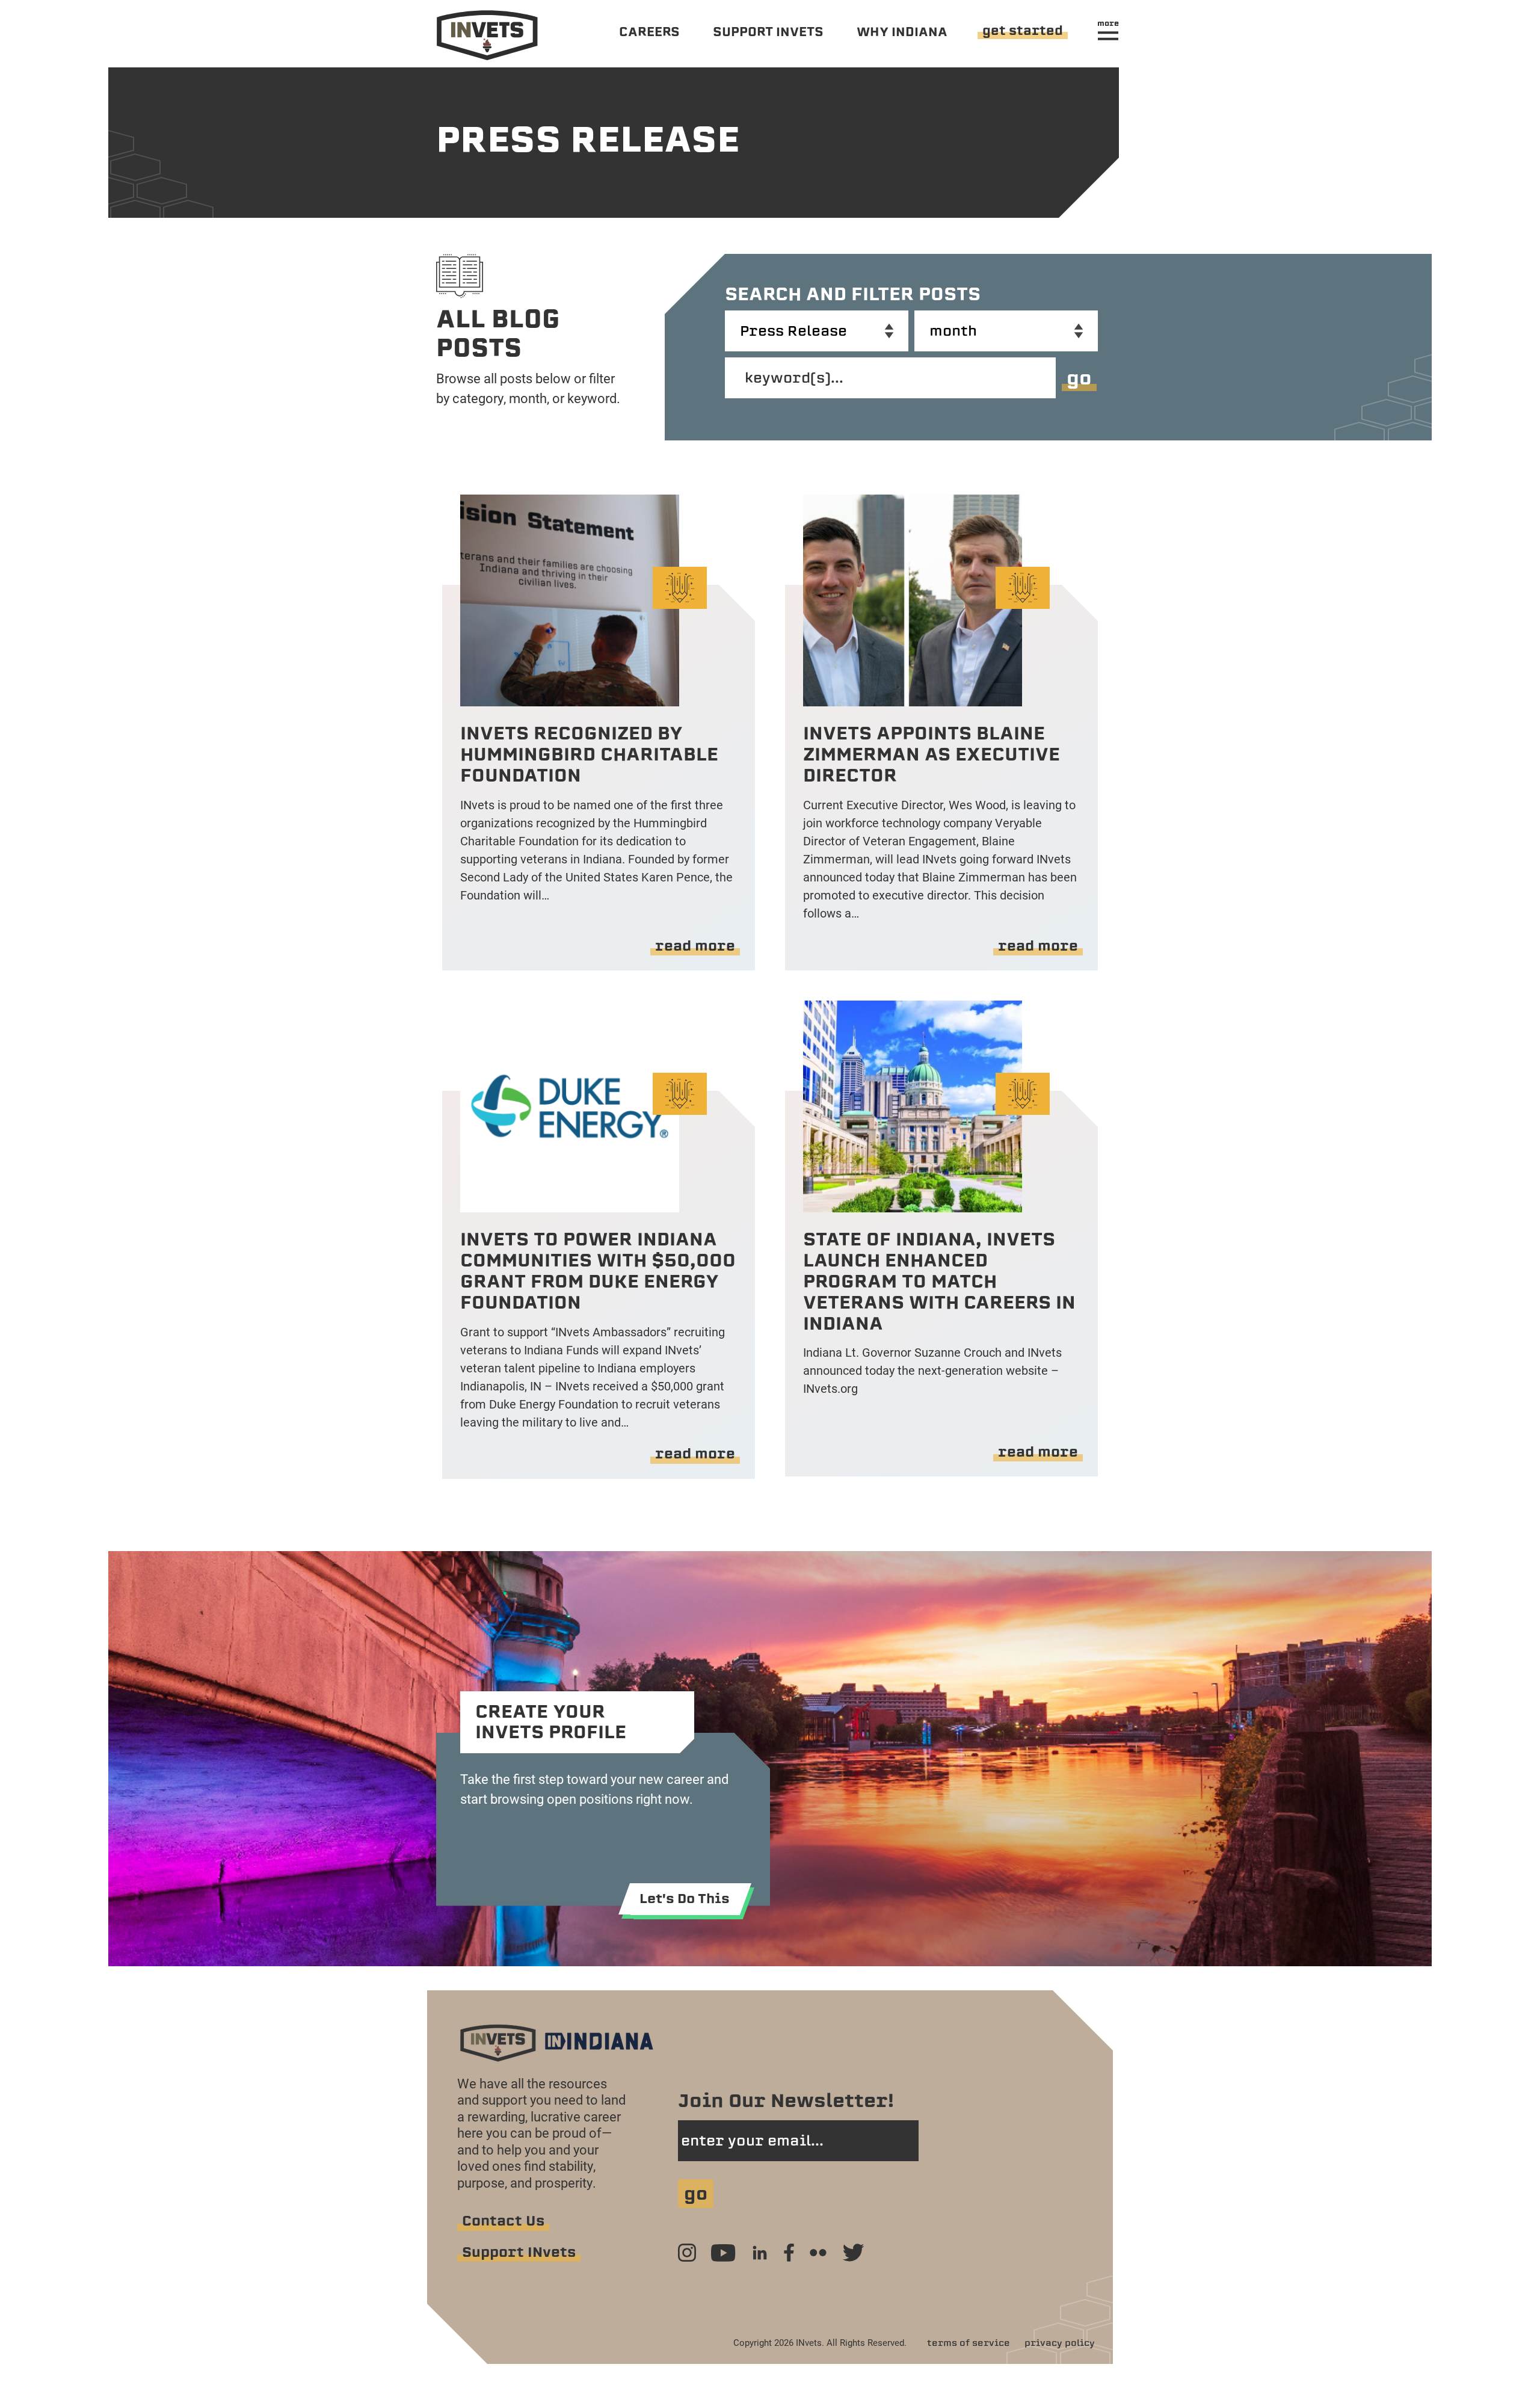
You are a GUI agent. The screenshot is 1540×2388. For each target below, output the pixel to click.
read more (695, 946)
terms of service (969, 2343)
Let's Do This (685, 1899)
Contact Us (503, 2221)
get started (1023, 30)
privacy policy (1060, 2343)
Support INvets (519, 2252)
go (1079, 378)
